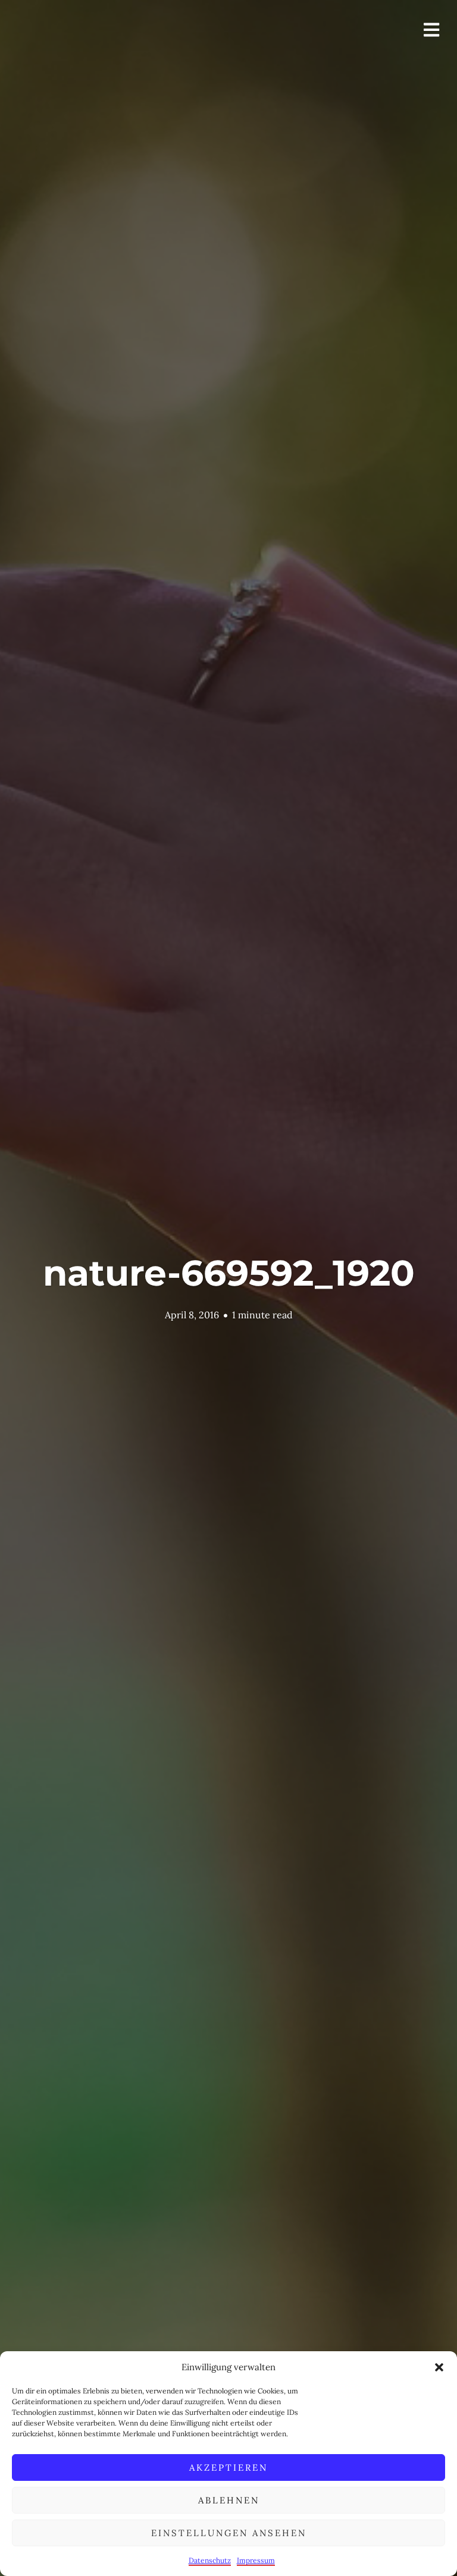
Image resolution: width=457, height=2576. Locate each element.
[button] (439, 2367)
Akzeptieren (228, 2467)
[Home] (90, 62)
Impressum (256, 2560)
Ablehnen (229, 2500)
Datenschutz (210, 2560)
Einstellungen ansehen (229, 2533)
